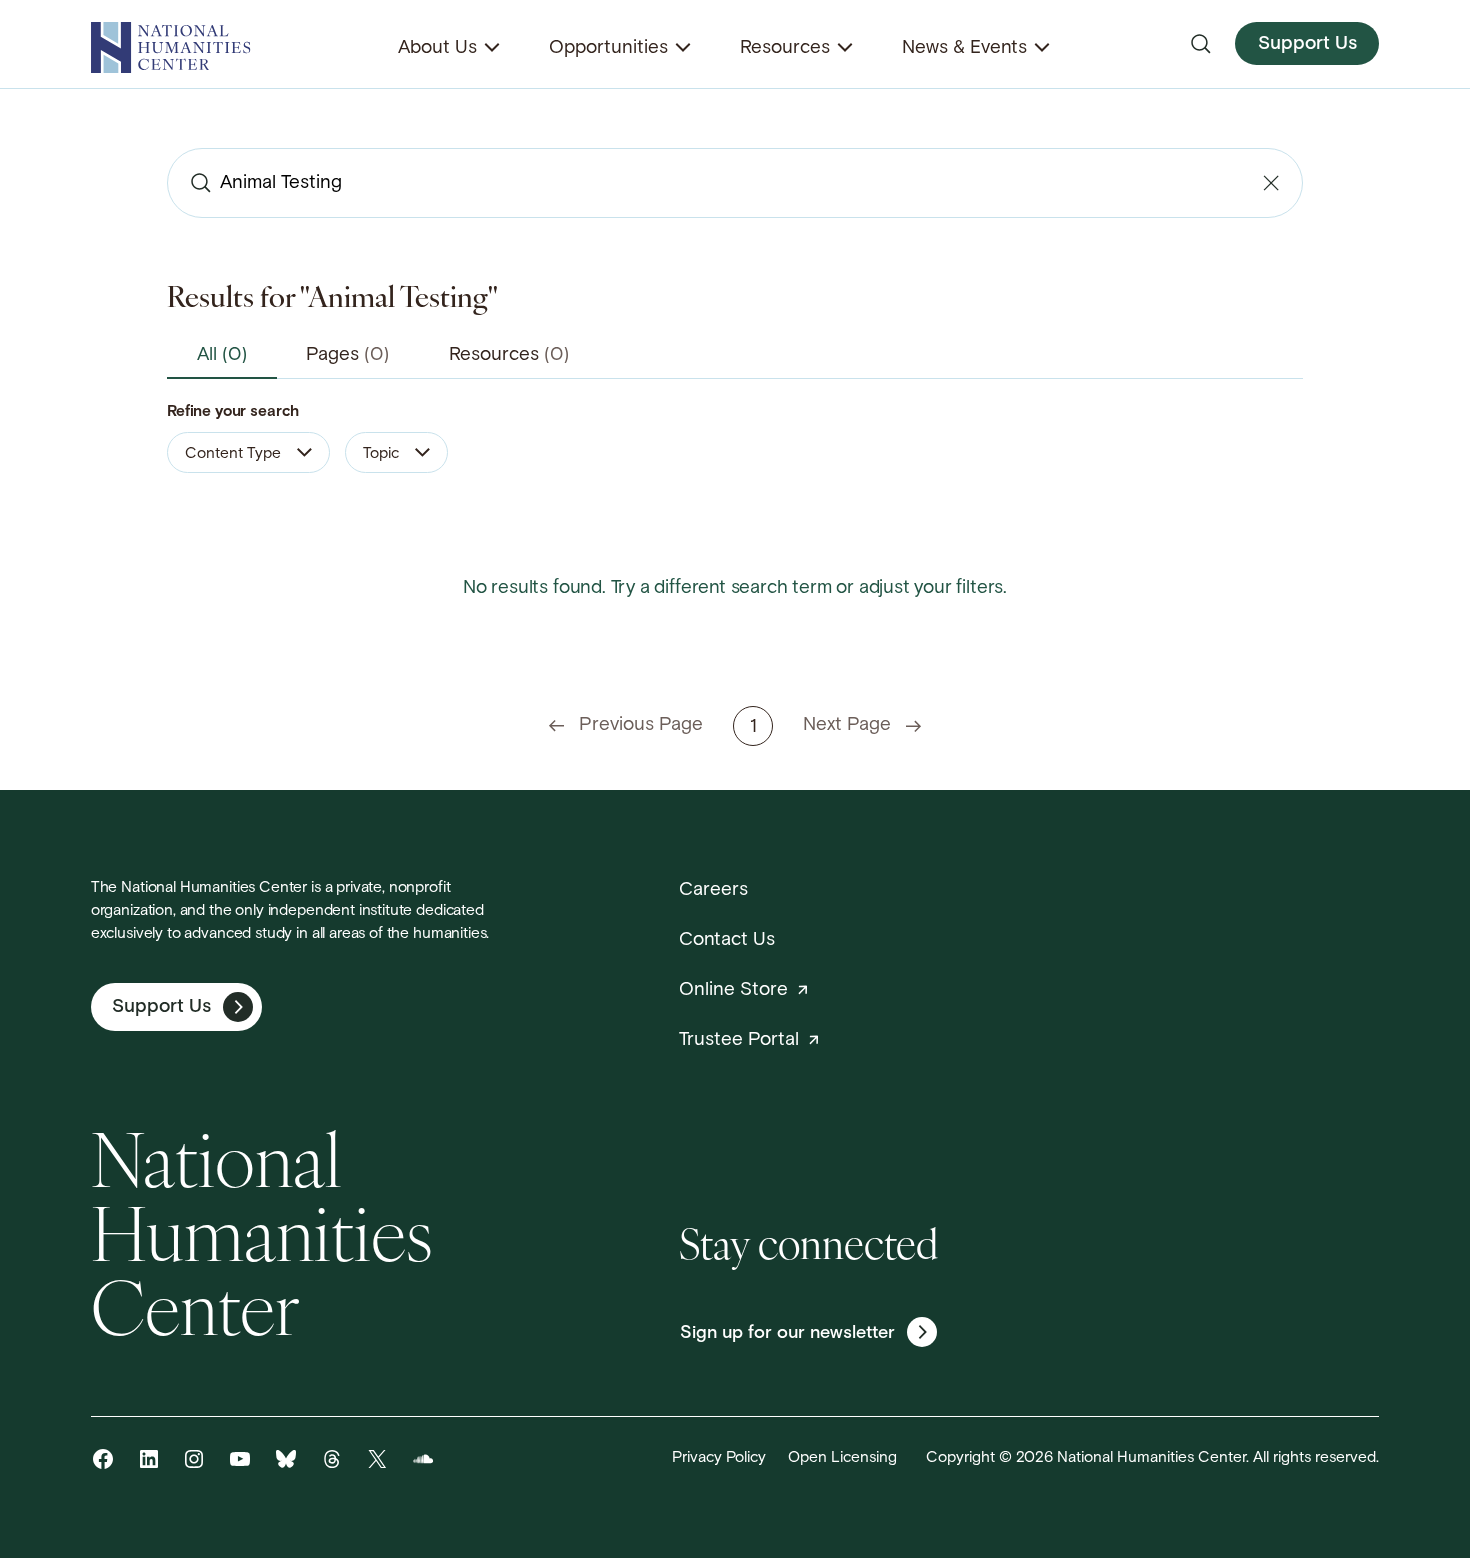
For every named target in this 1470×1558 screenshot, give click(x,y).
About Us (437, 48)
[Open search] (1201, 44)
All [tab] (222, 355)
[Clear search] (1271, 183)
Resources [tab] (509, 355)
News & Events (964, 48)
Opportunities (608, 48)
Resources (785, 48)
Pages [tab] (347, 355)
